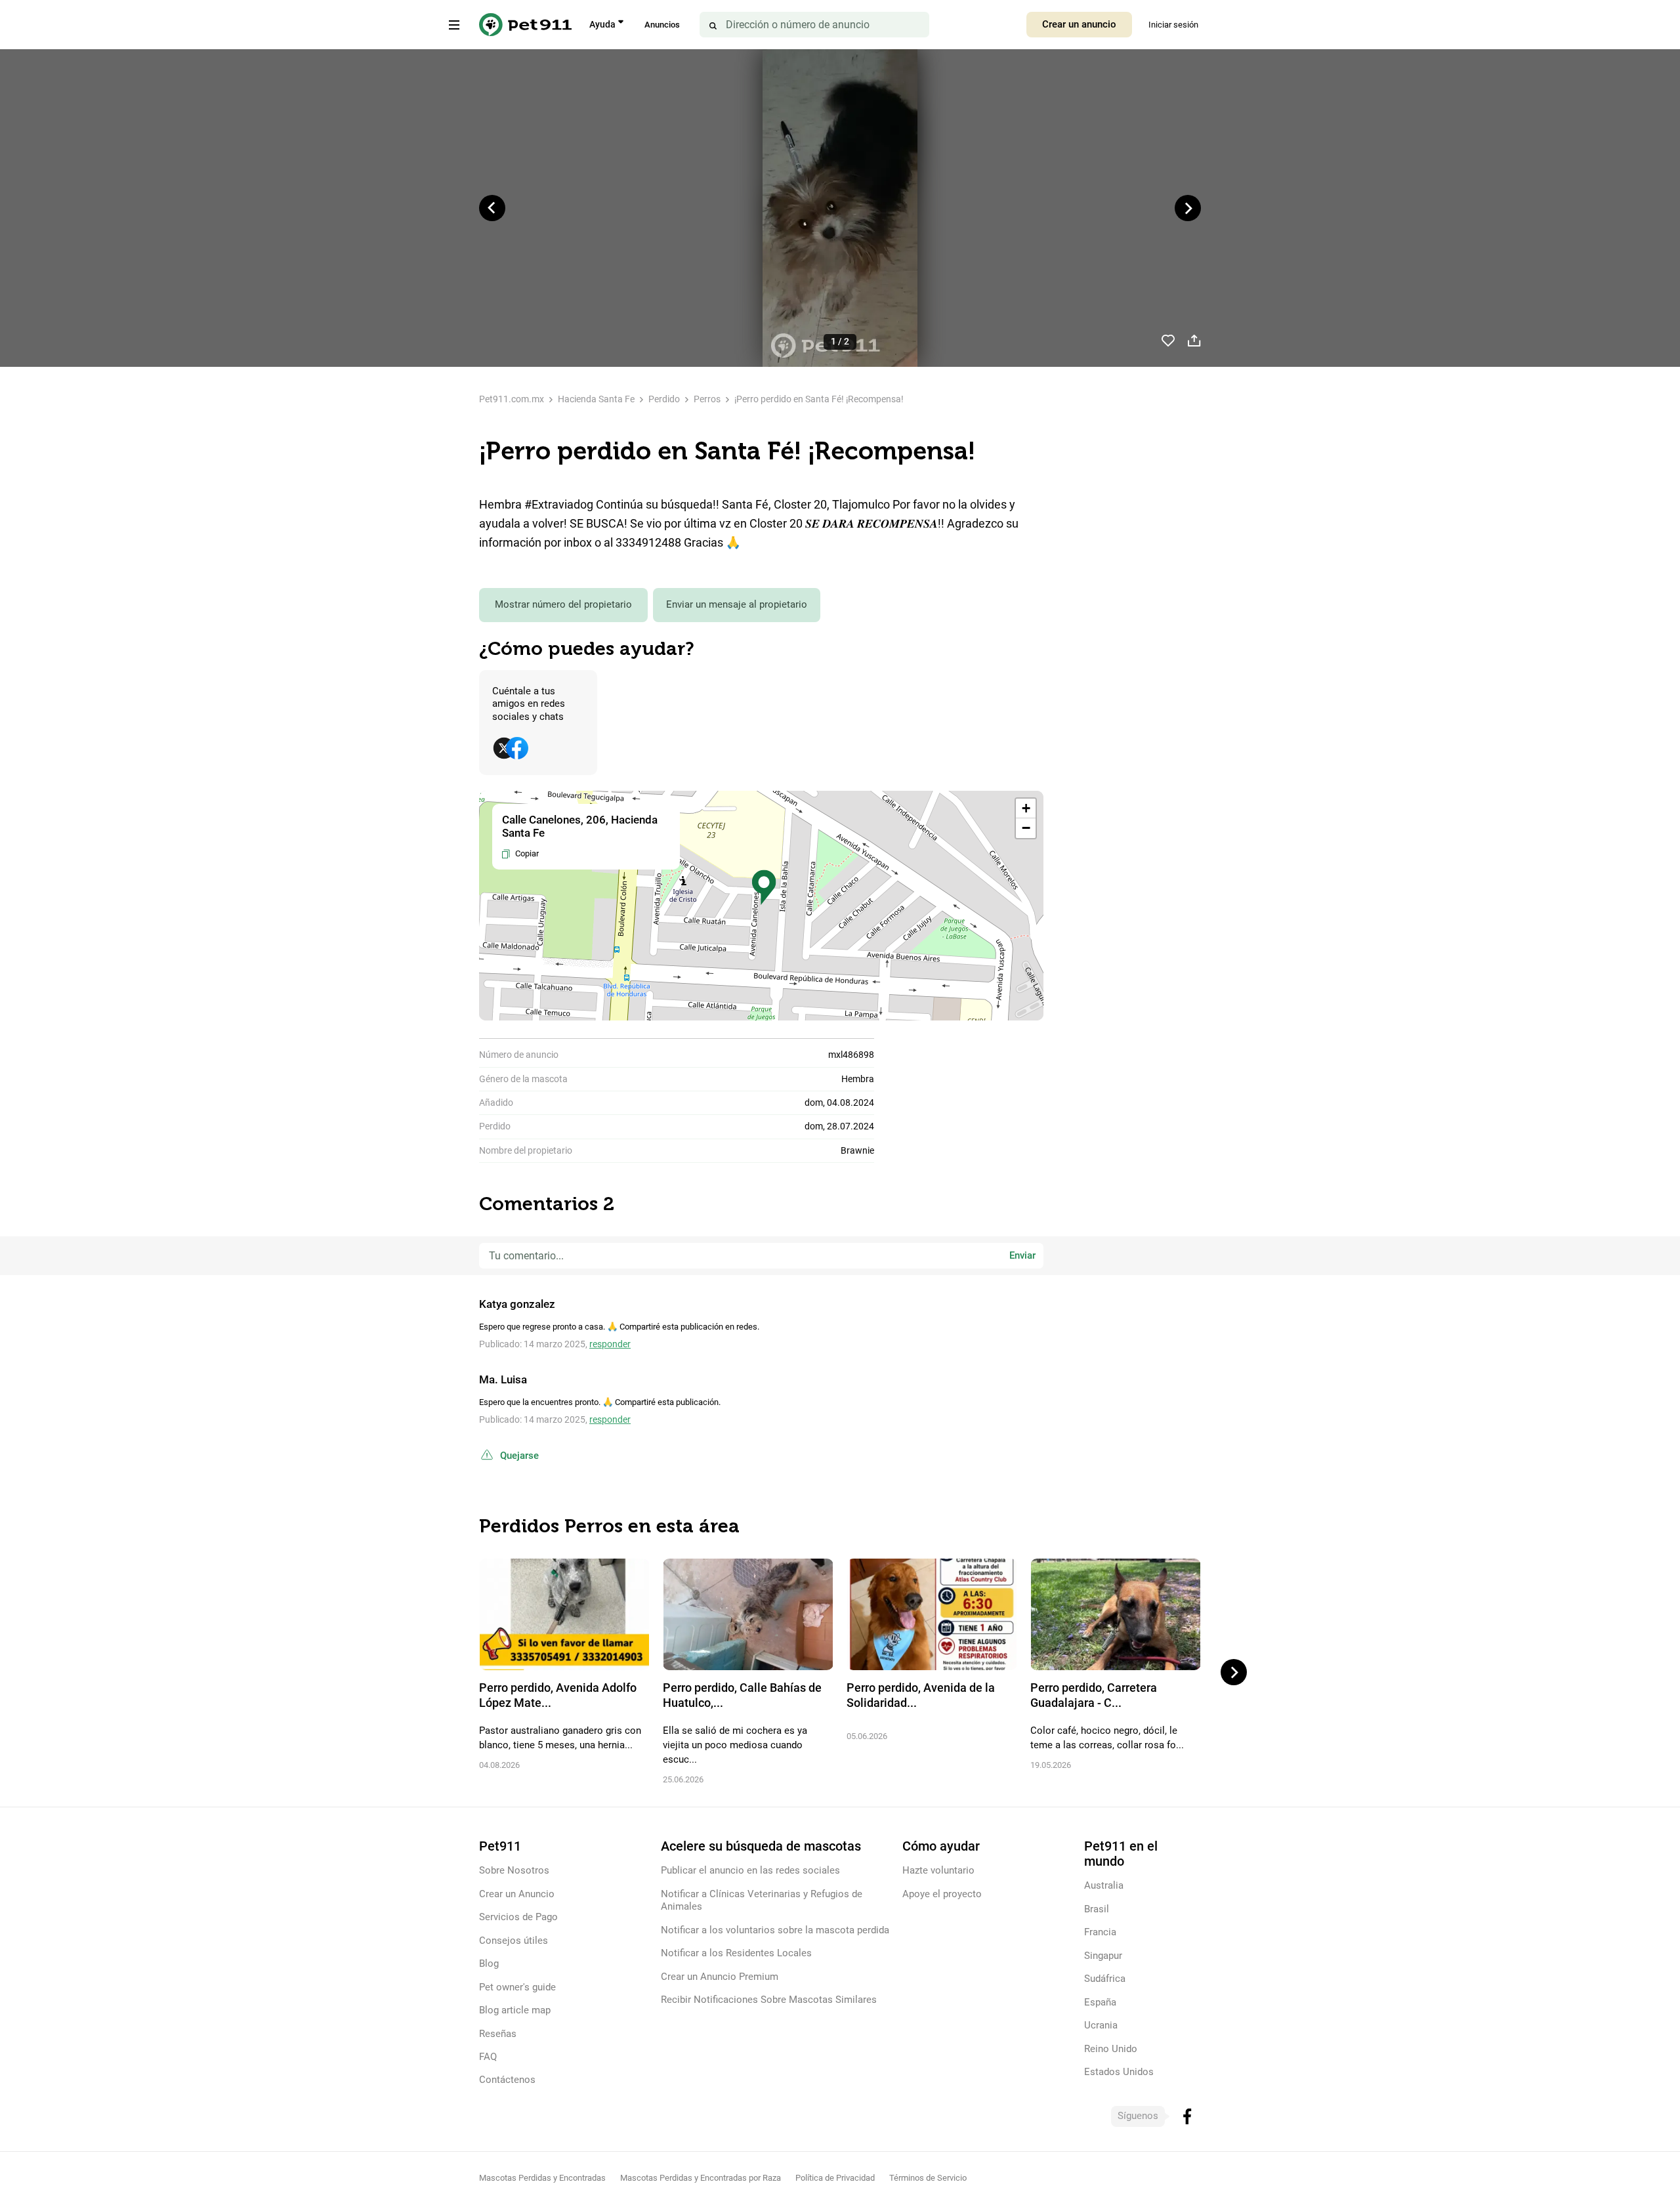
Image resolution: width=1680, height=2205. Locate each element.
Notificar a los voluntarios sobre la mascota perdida (775, 1930)
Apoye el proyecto (942, 1894)
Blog (489, 1963)
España (1100, 2002)
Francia (1100, 1932)
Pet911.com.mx (512, 399)
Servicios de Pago (518, 1917)
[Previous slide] (492, 208)
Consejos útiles (514, 1941)
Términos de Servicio (928, 2178)
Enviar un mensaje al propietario (737, 604)
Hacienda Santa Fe (596, 399)
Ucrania (1101, 2025)
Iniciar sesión (1173, 25)
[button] (764, 888)
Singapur (1103, 1956)
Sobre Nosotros (514, 1870)
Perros (707, 399)
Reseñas (498, 2034)
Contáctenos (507, 2080)
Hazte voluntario (938, 1870)
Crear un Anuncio (517, 1894)
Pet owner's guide (517, 1987)
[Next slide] (1188, 208)
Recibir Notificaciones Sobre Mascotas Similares (769, 2000)
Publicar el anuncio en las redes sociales (750, 1870)
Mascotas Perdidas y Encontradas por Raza (701, 2178)
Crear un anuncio (1079, 24)
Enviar (1022, 1255)
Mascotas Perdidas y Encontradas (542, 2178)
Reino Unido (1111, 2049)
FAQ (488, 2057)
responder (610, 1344)
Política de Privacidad (835, 2178)
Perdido (664, 399)
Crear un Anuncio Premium (720, 1977)
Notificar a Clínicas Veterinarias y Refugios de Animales (762, 1900)
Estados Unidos (1119, 2072)
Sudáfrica (1105, 1979)
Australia (1104, 1885)
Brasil (1097, 1909)
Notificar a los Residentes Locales (736, 1953)
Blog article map (515, 2010)
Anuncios (662, 25)
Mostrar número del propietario (563, 604)
